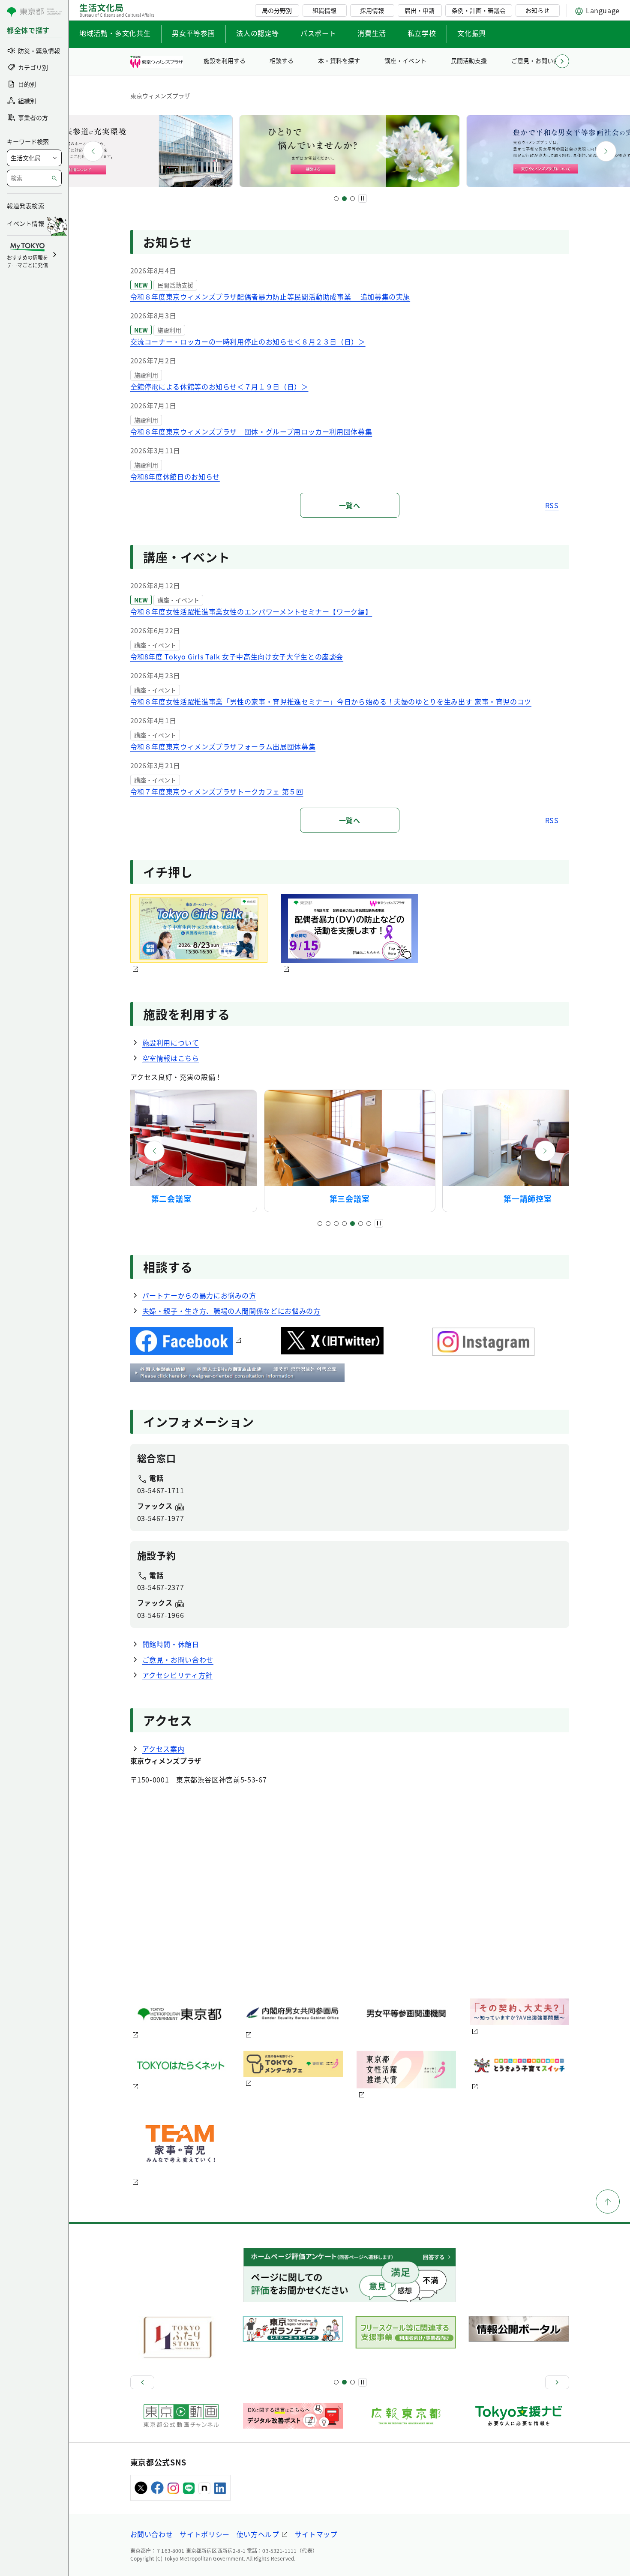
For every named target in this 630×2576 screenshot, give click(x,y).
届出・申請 (420, 10)
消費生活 (372, 33)
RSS (552, 505)
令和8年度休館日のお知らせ (175, 476)
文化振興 (472, 33)
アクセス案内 (163, 1749)
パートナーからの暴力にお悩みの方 (199, 1295)
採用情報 (372, 10)
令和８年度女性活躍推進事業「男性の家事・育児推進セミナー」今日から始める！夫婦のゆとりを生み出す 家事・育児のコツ (331, 701)
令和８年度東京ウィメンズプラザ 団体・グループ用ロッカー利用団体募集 (251, 431)
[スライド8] (352, 2382)
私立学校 (422, 33)
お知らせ (537, 10)
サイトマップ (316, 2534)
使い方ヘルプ (258, 2534)
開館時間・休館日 (171, 1644)
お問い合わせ (152, 2534)
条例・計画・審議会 (479, 10)
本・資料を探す (339, 60)
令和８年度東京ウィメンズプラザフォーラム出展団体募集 (223, 746)
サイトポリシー (204, 2534)
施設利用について (171, 1042)
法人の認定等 (258, 33)
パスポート (318, 33)
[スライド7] (369, 1224)
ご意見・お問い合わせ (541, 60)
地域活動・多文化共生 (115, 33)
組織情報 (324, 10)
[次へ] (606, 151)
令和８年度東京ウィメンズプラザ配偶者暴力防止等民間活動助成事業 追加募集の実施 (270, 297)
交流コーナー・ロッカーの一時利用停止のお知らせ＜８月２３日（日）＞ (248, 341)
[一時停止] (363, 198)
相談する (282, 60)
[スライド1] (336, 199)
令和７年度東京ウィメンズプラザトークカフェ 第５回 (217, 791)
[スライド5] (352, 1224)
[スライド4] (344, 1224)
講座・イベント (405, 60)
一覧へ (350, 505)
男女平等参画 (193, 33)
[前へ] (93, 151)
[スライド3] (352, 199)
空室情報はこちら (171, 1058)
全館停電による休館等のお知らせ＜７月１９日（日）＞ (219, 386)
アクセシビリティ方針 (177, 1675)
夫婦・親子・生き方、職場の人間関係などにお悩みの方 (231, 1311)
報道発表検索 (25, 206)
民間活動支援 (469, 60)
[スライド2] (344, 199)
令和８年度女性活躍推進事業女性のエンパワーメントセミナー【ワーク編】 (251, 611)
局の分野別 (277, 10)
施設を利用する (225, 60)
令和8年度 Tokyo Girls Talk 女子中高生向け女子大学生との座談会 (237, 656)
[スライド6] (361, 1224)
